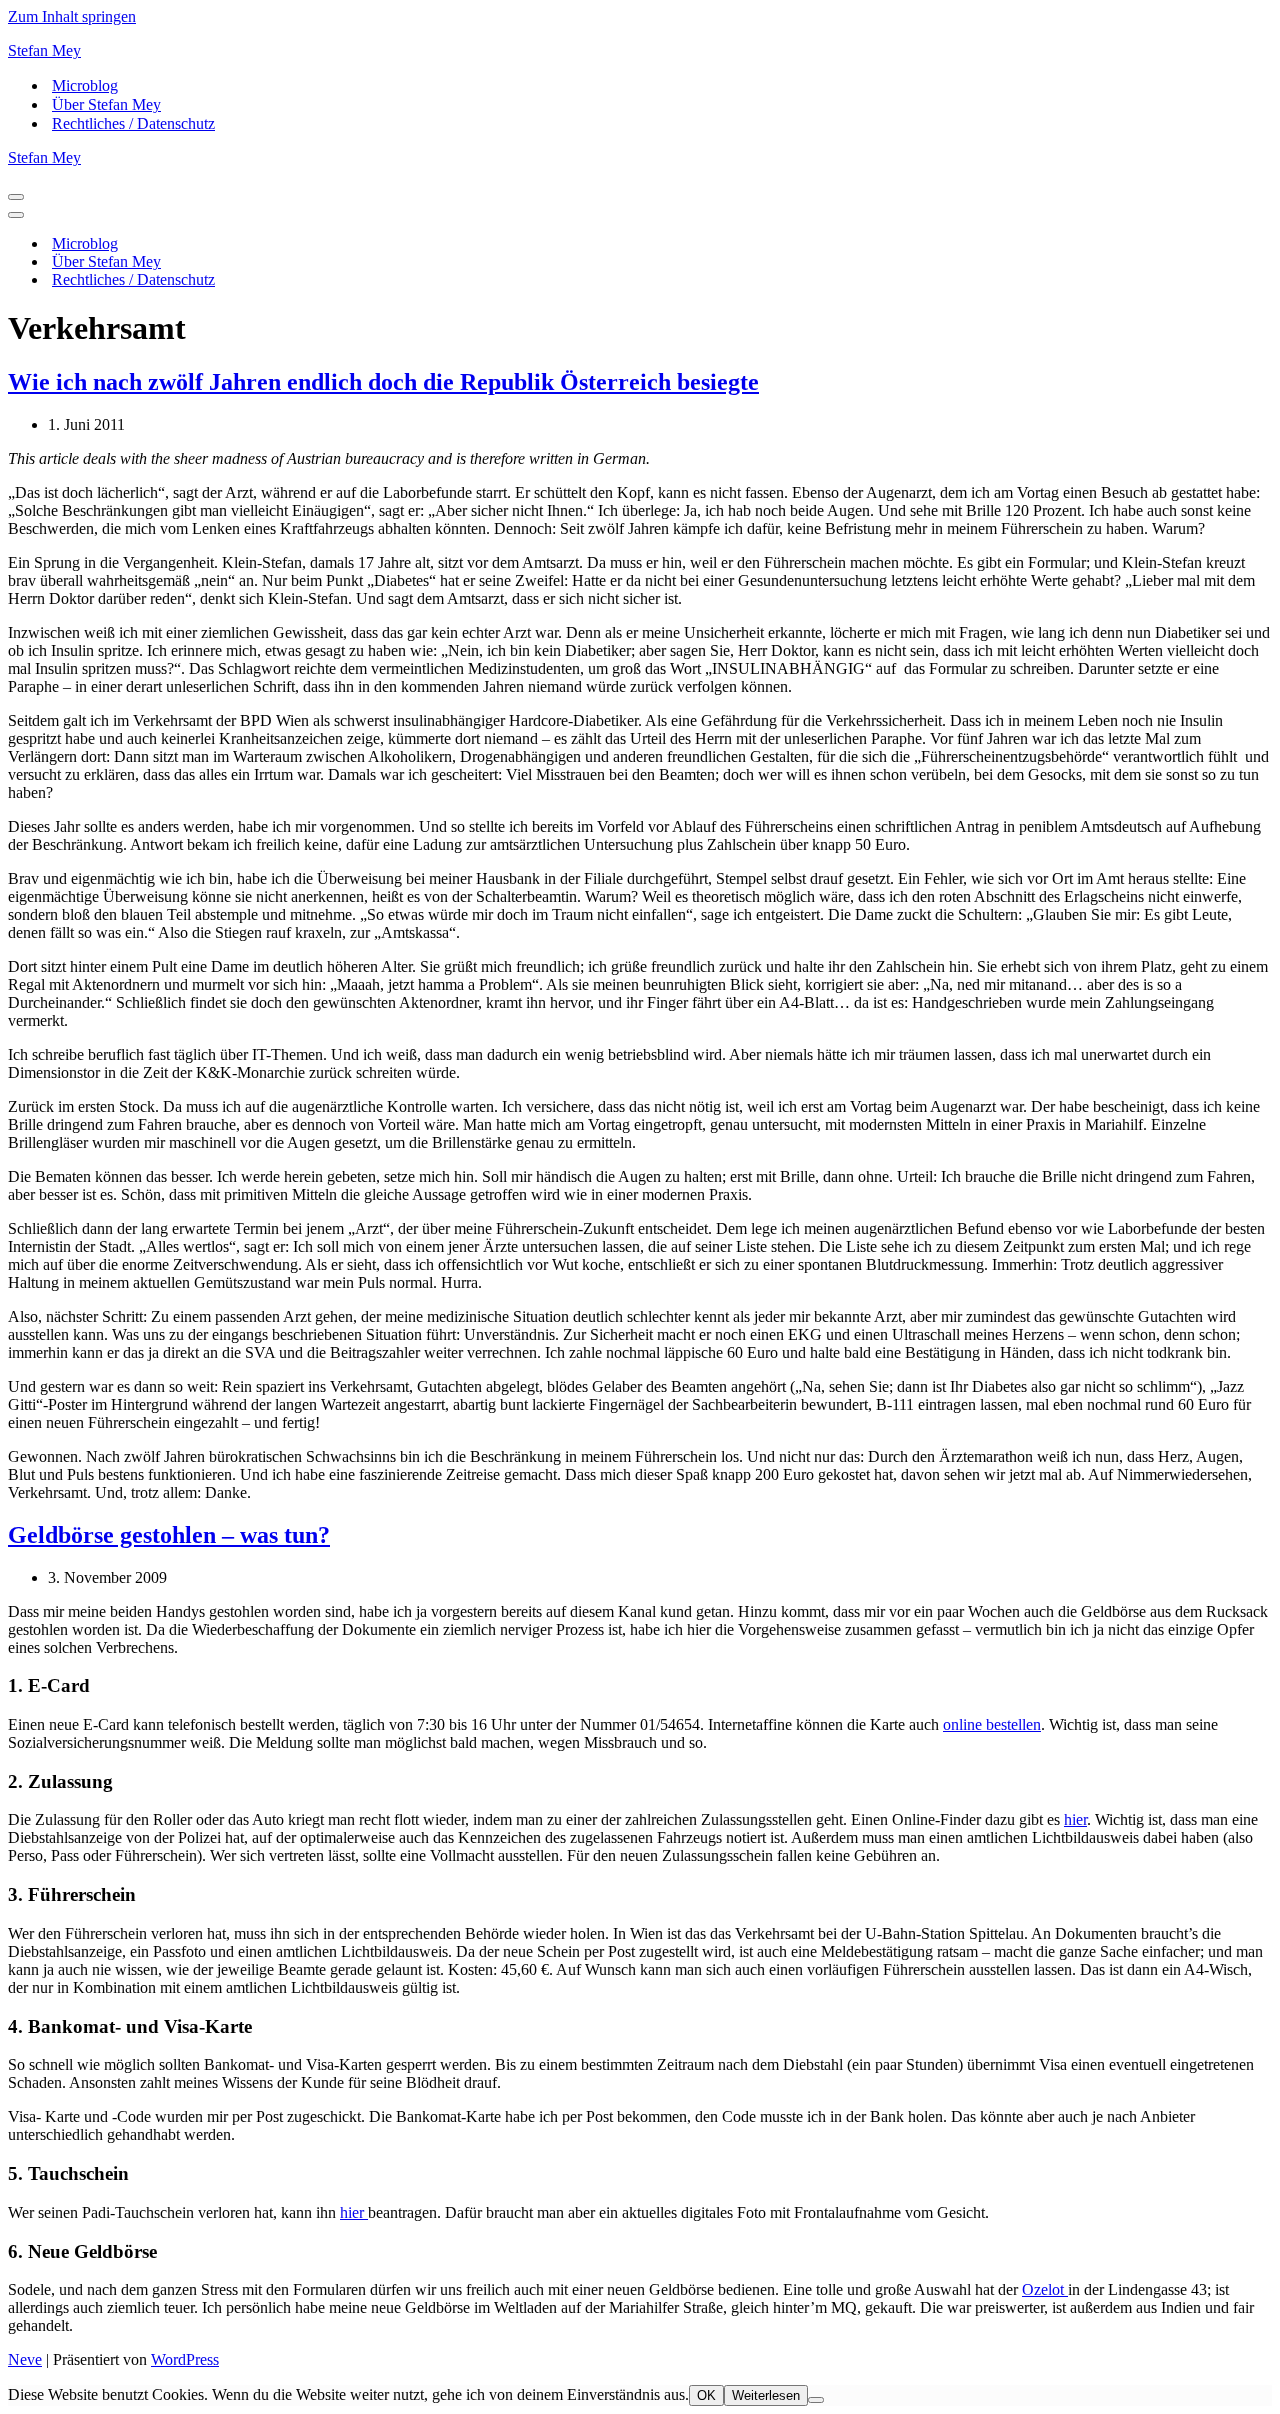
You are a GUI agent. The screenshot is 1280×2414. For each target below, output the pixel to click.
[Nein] (816, 2400)
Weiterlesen (766, 2395)
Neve (25, 2359)
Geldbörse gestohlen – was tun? (169, 1535)
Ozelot (1045, 2289)
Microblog (85, 85)
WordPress (185, 2359)
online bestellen (992, 1724)
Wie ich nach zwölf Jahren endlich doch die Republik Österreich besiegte (383, 382)
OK (706, 2395)
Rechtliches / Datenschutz (133, 123)
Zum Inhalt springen (72, 16)
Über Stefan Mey (106, 104)
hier (1075, 1819)
